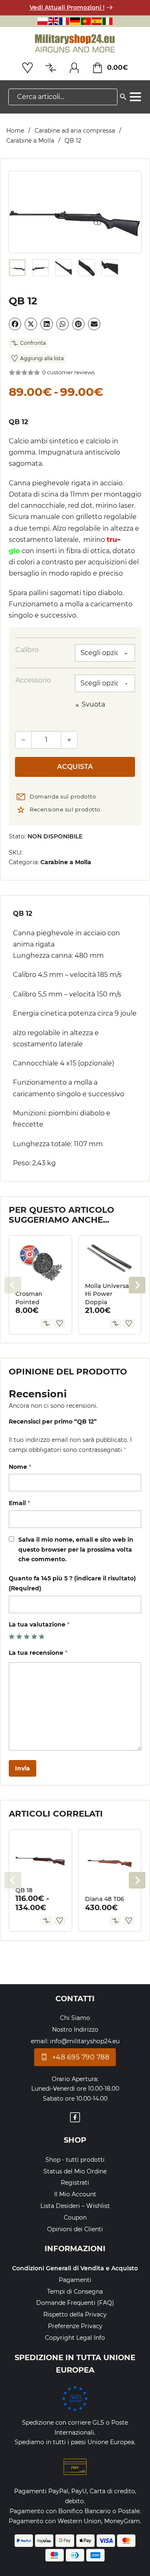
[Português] (86, 21)
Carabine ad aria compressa (75, 131)
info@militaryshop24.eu (85, 2041)
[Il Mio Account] (74, 68)
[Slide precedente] (13, 1285)
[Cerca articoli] (123, 95)
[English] (53, 21)
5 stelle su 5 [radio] (42, 1637)
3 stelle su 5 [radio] (27, 1637)
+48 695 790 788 (81, 2057)
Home (15, 131)
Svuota (93, 704)
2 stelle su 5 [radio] (19, 1637)
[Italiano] (107, 21)
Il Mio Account (75, 2194)
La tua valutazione (39, 1624)
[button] (130, 183)
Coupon (75, 2218)
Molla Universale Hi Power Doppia (110, 1294)
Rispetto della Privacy (75, 2314)
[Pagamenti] (75, 2467)
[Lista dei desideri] (27, 68)
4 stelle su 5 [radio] (34, 1637)
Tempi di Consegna (75, 2292)
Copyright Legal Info (75, 2338)
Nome (20, 1467)
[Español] (97, 21)
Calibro (27, 650)
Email (19, 1503)
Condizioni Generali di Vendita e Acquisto (75, 2268)
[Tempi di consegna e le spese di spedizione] (75, 2398)
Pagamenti (75, 2280)
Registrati (75, 2183)
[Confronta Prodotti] (51, 68)
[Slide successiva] (137, 1285)
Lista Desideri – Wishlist (75, 2206)
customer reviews (68, 372)
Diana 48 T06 (105, 1899)
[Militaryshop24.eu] (75, 44)
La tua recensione (38, 1653)
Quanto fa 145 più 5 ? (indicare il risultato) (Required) (72, 1583)
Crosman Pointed (29, 1298)
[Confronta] (46, 1323)
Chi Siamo (75, 2018)
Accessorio (33, 680)
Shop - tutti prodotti (75, 2160)
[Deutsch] (75, 21)
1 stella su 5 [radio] (12, 1637)
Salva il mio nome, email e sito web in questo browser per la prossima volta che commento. (76, 1550)
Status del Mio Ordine (75, 2171)
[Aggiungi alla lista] (60, 1323)
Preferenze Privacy (75, 2326)
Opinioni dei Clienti (75, 2229)
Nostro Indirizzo (75, 2030)
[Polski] (42, 21)
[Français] (64, 21)
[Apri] (135, 97)
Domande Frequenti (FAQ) (75, 2303)
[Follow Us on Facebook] (75, 2119)
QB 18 (24, 1890)
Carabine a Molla (30, 141)
